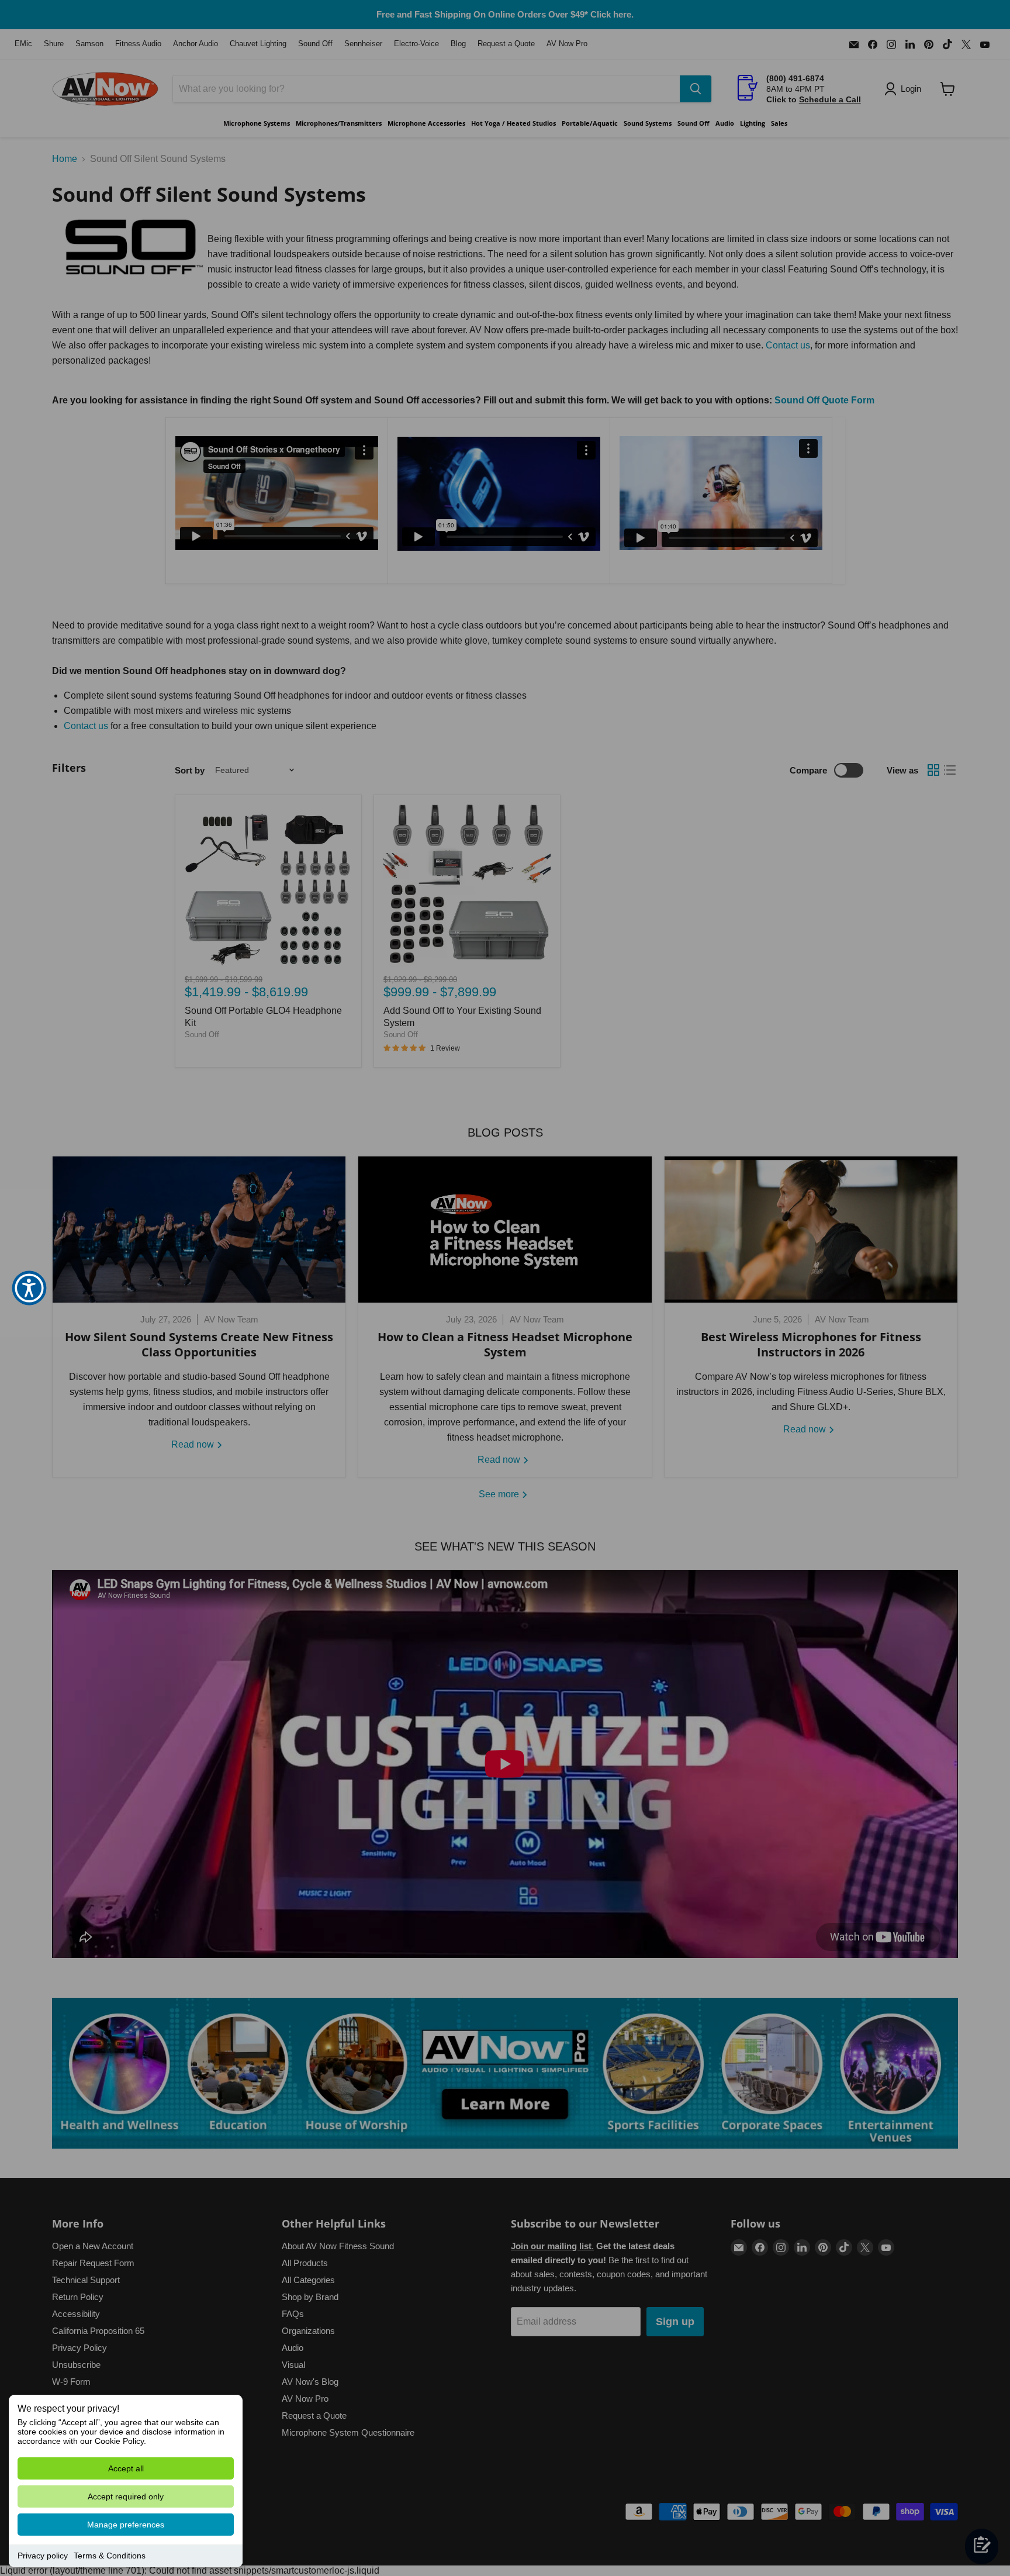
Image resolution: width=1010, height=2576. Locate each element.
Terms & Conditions (110, 2556)
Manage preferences (126, 2525)
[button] (29, 1288)
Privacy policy (43, 2556)
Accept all (126, 2468)
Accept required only (126, 2496)
